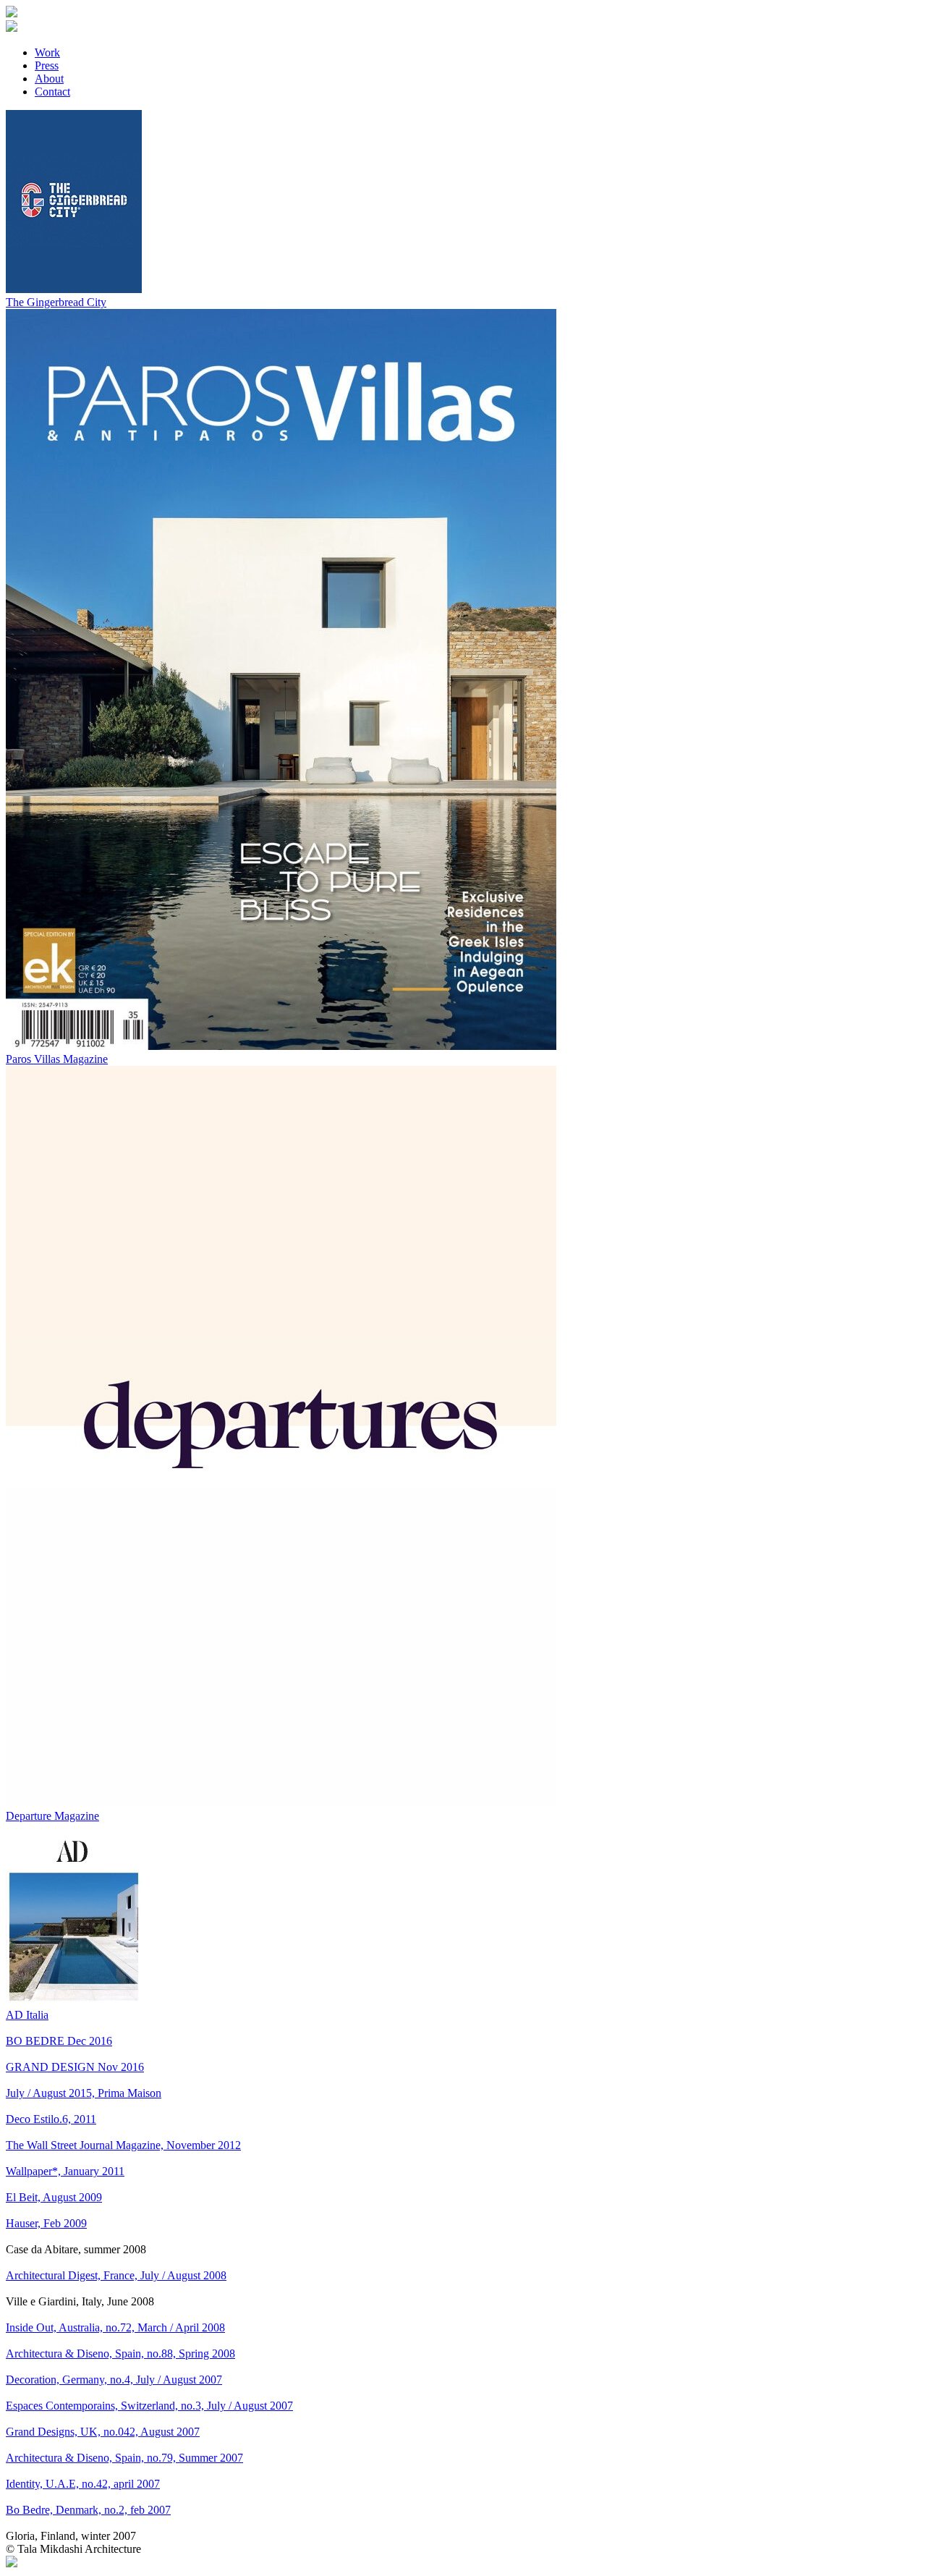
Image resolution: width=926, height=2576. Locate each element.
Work (47, 52)
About (49, 79)
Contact (52, 92)
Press (47, 65)
